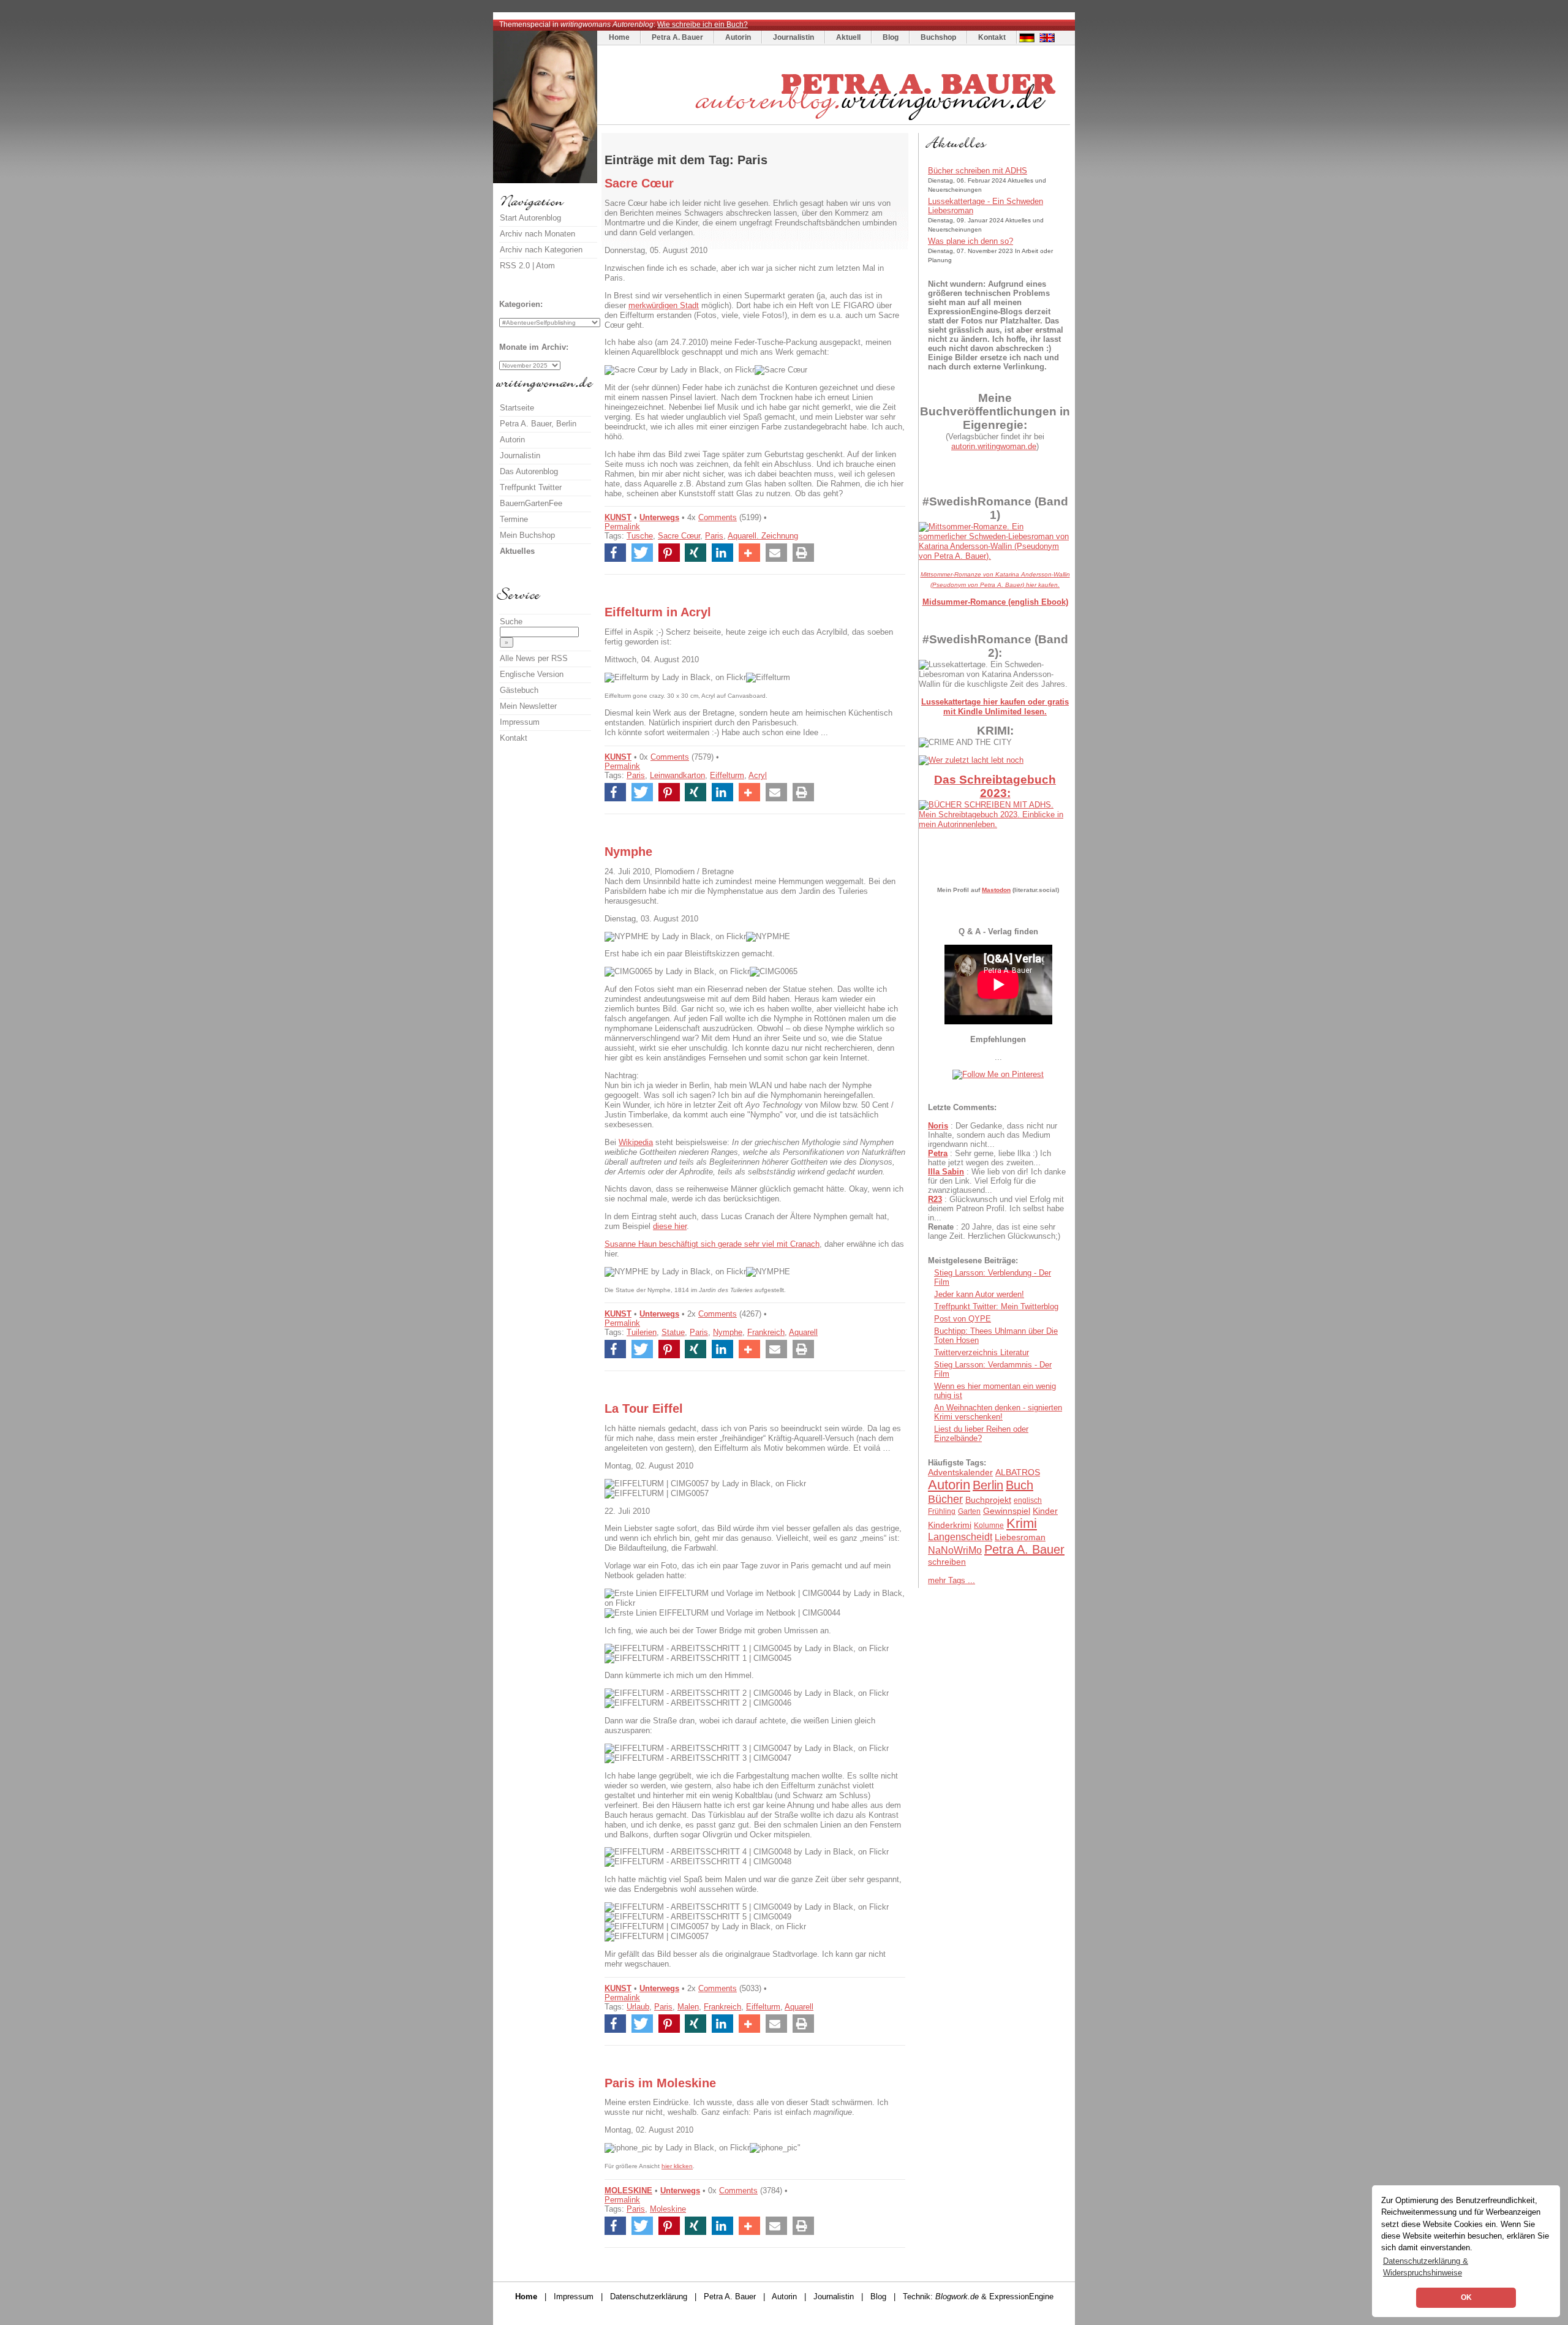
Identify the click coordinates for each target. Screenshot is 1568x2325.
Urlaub (638, 2007)
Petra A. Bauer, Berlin (538, 424)
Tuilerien (642, 1332)
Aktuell (848, 37)
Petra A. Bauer (677, 37)
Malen (688, 2007)
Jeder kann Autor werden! (979, 1294)
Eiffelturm (727, 775)
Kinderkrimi (950, 1525)
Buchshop (938, 37)
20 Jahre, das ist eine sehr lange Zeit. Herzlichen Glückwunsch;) (994, 1231)
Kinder (1045, 1511)
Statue (673, 1332)
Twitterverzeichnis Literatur (982, 1352)
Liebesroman (1020, 1537)
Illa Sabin (946, 1172)
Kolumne (989, 1525)
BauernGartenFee (531, 503)
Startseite (517, 408)
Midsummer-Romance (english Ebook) (995, 602)
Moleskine (668, 2209)
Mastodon (996, 890)
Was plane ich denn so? (971, 241)
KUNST (618, 517)
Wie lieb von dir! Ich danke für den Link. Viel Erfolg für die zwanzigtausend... (997, 1181)
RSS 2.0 (515, 266)
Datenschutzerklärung (649, 2297)
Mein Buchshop (527, 535)
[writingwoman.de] (835, 122)
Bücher (945, 1499)
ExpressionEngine (1021, 2297)
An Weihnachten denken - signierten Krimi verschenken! (998, 1412)
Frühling (942, 1511)
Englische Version (532, 674)
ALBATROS (1018, 1472)
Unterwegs (659, 517)
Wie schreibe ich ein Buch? (703, 25)
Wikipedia (636, 1142)
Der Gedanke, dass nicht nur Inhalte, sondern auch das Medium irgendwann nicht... (993, 1135)
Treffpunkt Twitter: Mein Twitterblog (996, 1306)
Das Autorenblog (529, 471)
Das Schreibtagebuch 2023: (995, 786)
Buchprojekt (988, 1500)
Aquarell (803, 1332)
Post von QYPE (963, 1319)
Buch (1020, 1485)
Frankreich (766, 1332)
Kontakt (992, 37)
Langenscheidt (960, 1537)
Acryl (758, 775)
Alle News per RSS (534, 658)
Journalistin (793, 37)
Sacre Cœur (679, 536)
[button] (615, 553)
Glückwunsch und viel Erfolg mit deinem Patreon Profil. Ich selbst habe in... (996, 1208)
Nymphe (728, 1332)
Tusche (640, 536)
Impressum (520, 722)
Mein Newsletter (528, 706)
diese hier (670, 1226)
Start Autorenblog (530, 218)
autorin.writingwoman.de (994, 446)
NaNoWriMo (955, 1550)
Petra (938, 1153)
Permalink (622, 527)
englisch (1028, 1500)
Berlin (988, 1485)
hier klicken (677, 2166)
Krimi (1022, 1523)
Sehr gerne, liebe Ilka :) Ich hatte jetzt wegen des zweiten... (989, 1158)
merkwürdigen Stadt (664, 305)
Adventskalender (960, 1472)
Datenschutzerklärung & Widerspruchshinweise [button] (1426, 2267)
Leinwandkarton (677, 775)
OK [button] (1466, 2297)
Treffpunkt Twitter (531, 487)
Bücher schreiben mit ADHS (978, 171)
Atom (545, 266)
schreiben (947, 1562)
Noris (938, 1126)
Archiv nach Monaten (537, 234)
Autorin (738, 37)
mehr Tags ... (952, 1580)
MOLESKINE (628, 2191)
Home (619, 37)
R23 (935, 1199)
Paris (714, 536)
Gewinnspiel (1007, 1511)
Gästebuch (519, 690)
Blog (891, 37)
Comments (718, 517)
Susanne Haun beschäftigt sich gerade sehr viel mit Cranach (712, 1244)
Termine (514, 519)
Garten (969, 1511)
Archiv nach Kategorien (541, 250)
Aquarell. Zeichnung (763, 536)
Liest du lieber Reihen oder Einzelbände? (981, 1434)
